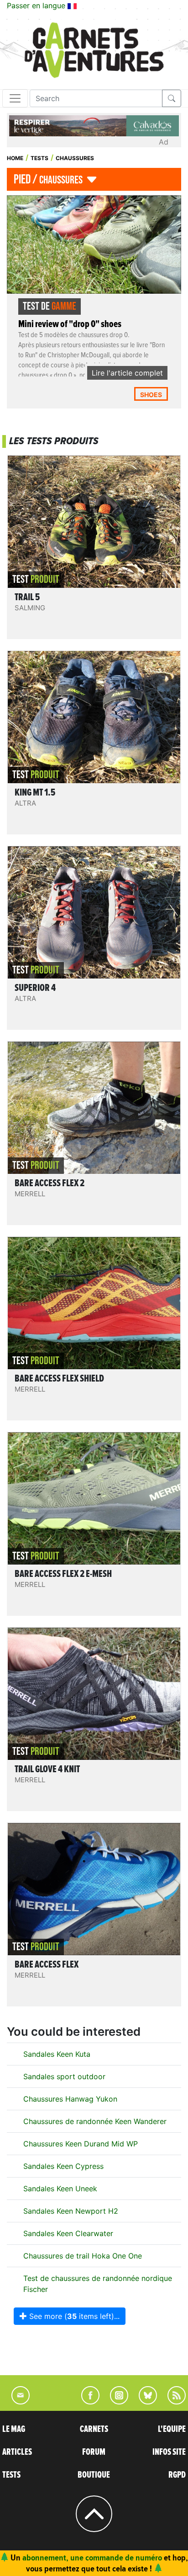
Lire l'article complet (127, 373)
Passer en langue (37, 5)
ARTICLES (17, 2452)
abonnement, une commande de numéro (92, 2557)
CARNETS (94, 2429)
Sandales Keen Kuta (57, 2054)
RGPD (177, 2475)
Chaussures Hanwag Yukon (70, 2099)
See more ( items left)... (73, 2316)
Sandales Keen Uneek (60, 2189)
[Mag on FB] (86, 2402)
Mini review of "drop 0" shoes (70, 324)
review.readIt (96, 558)
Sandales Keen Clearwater (68, 2233)
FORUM (94, 2452)
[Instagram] (115, 2402)
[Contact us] (16, 2402)
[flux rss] (172, 2402)
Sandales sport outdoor (64, 2076)
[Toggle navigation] (15, 98)
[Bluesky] (143, 2402)
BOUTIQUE (94, 2475)
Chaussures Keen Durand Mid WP (81, 2144)
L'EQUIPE (172, 2429)
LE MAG (14, 2429)
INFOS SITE (169, 2452)
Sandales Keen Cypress (63, 2166)
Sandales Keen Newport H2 (71, 2211)
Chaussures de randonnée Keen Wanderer (95, 2121)
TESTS (11, 2475)
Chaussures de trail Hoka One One (83, 2256)
